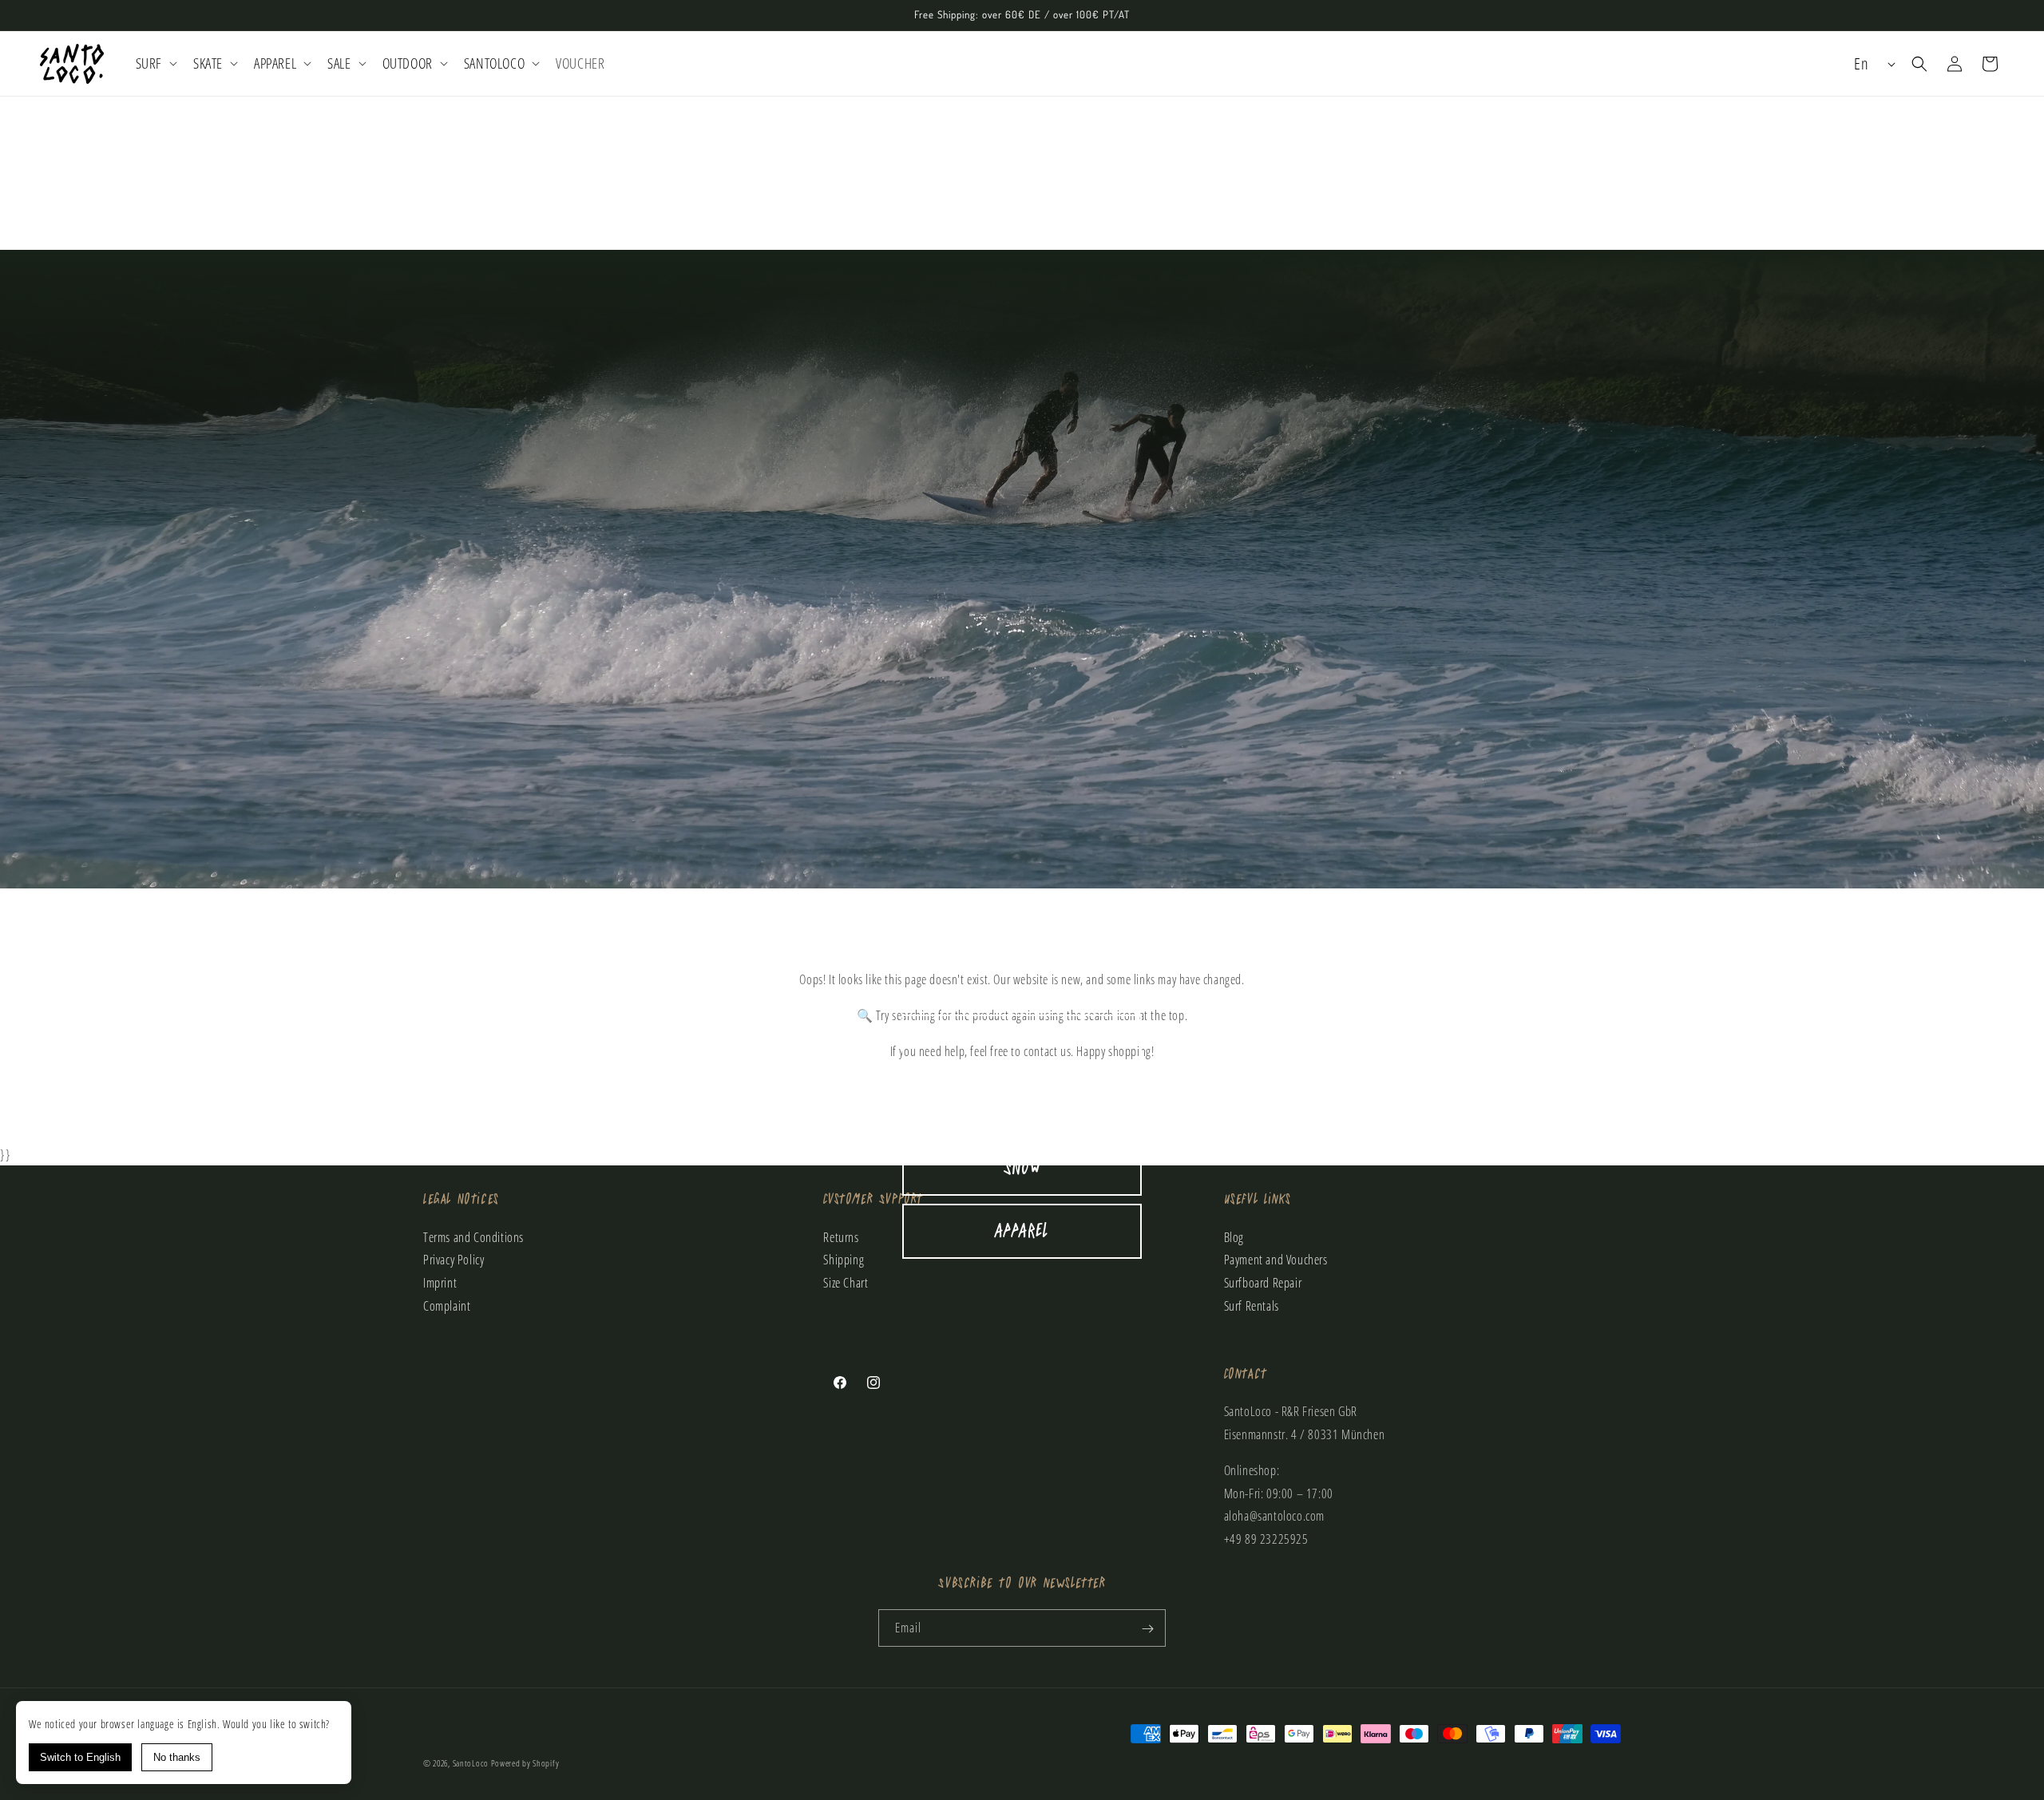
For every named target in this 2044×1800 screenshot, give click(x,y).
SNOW (1022, 1168)
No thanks (177, 1757)
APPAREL (1022, 1231)
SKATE (1022, 1105)
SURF (1022, 1042)
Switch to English (80, 1757)
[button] (155, 63)
